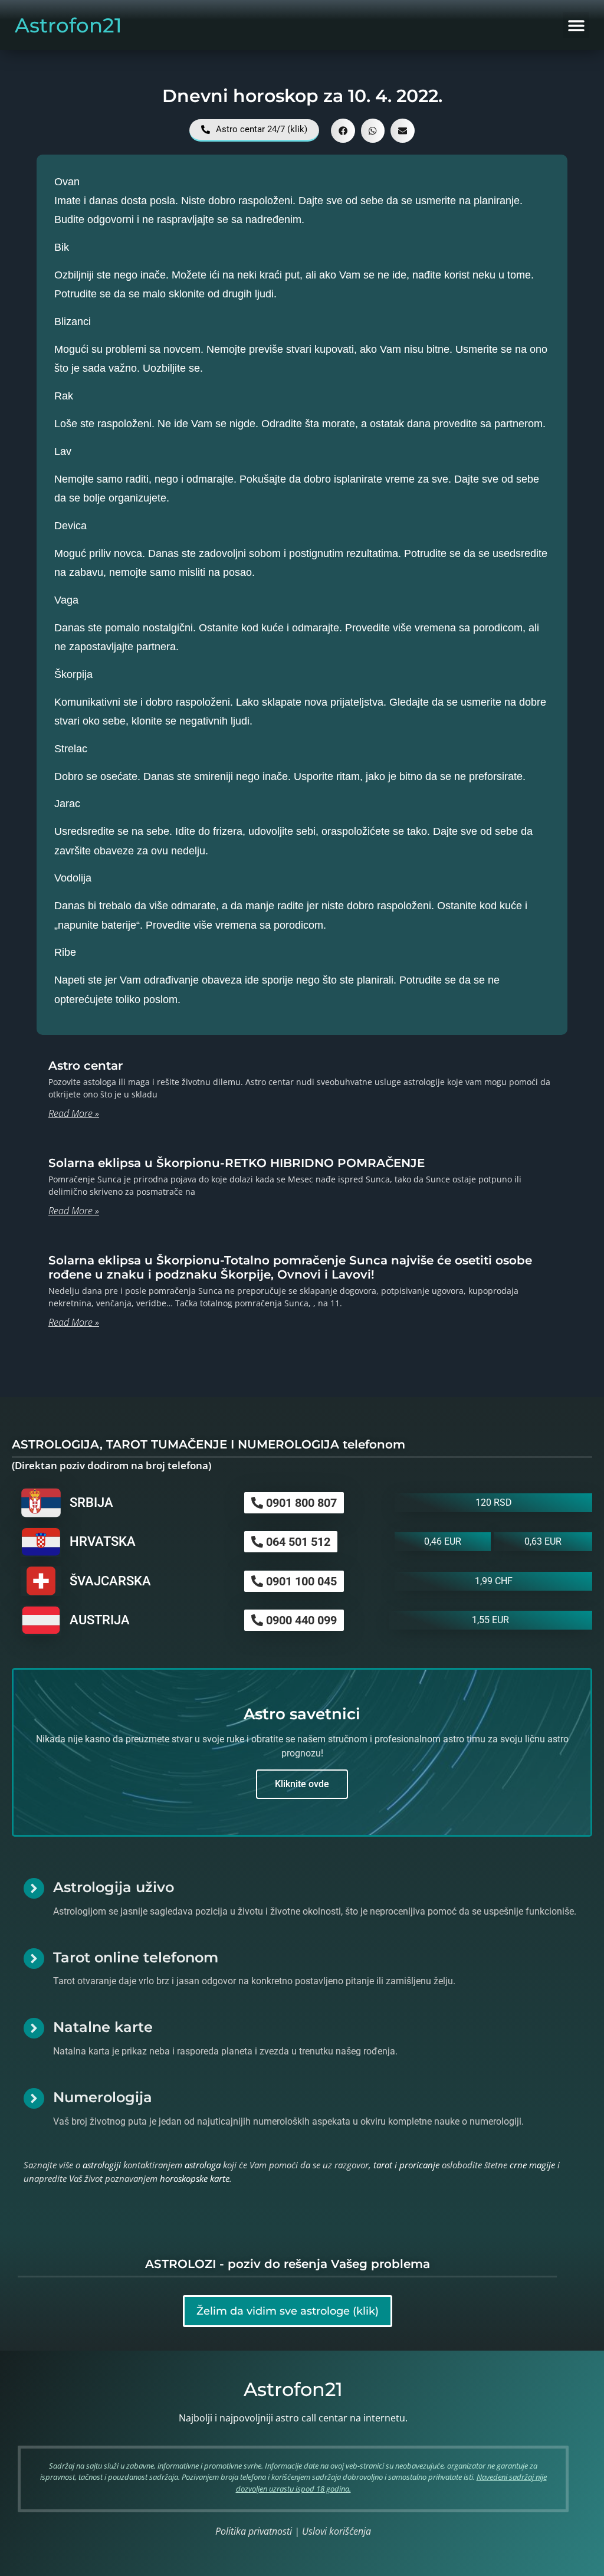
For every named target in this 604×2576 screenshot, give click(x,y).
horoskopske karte (195, 2178)
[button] (576, 25)
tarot (383, 2165)
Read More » (74, 1113)
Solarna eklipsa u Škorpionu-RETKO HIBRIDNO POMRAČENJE (237, 1163)
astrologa (203, 2165)
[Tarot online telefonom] (34, 1959)
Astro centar (86, 1066)
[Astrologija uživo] (34, 1888)
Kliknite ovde (302, 1784)
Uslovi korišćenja (337, 2531)
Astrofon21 (68, 25)
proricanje (419, 2165)
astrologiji (102, 2165)
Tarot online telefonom (136, 1957)
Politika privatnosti (254, 2531)
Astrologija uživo (114, 1887)
